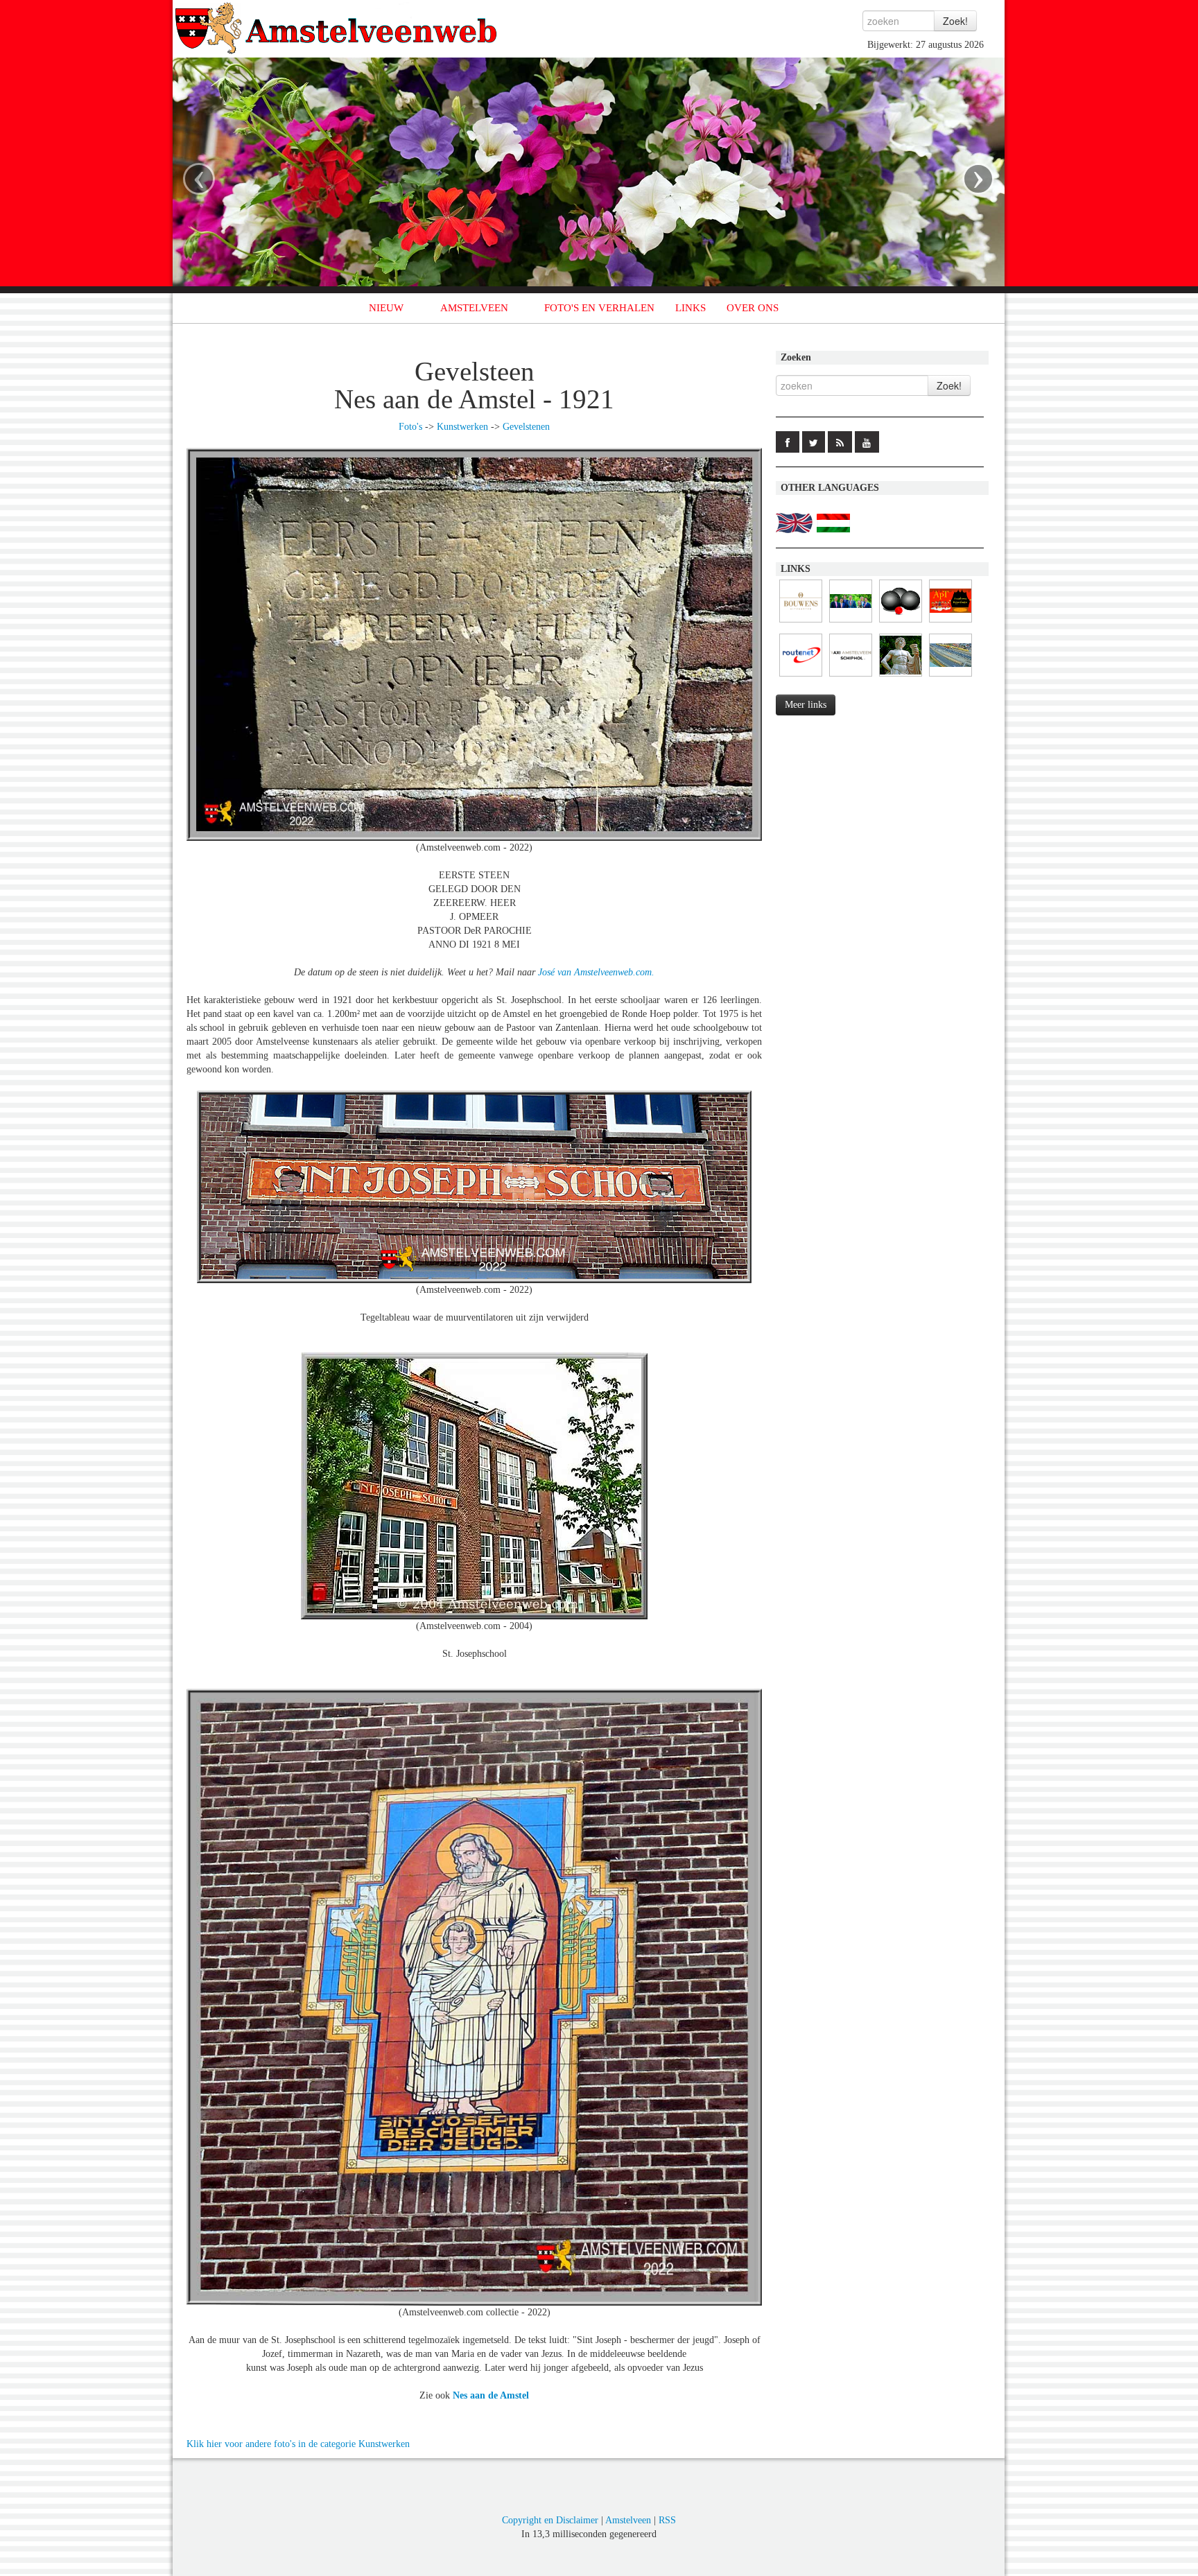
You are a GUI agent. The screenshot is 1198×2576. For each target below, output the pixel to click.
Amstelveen (628, 2520)
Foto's (410, 427)
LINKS (691, 308)
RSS (667, 2520)
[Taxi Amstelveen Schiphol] (851, 677)
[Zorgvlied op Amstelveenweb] (901, 677)
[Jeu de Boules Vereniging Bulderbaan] (901, 623)
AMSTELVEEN (474, 308)
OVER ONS (753, 308)
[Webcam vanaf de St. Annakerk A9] (950, 677)
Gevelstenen (526, 427)
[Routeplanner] (801, 677)
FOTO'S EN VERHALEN (599, 308)
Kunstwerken (462, 427)
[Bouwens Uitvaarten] (801, 623)
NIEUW (386, 308)
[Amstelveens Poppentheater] (950, 623)
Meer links (806, 705)
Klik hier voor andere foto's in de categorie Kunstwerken (298, 2444)
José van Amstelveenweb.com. (596, 972)
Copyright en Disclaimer (550, 2520)
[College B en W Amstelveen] (851, 623)
